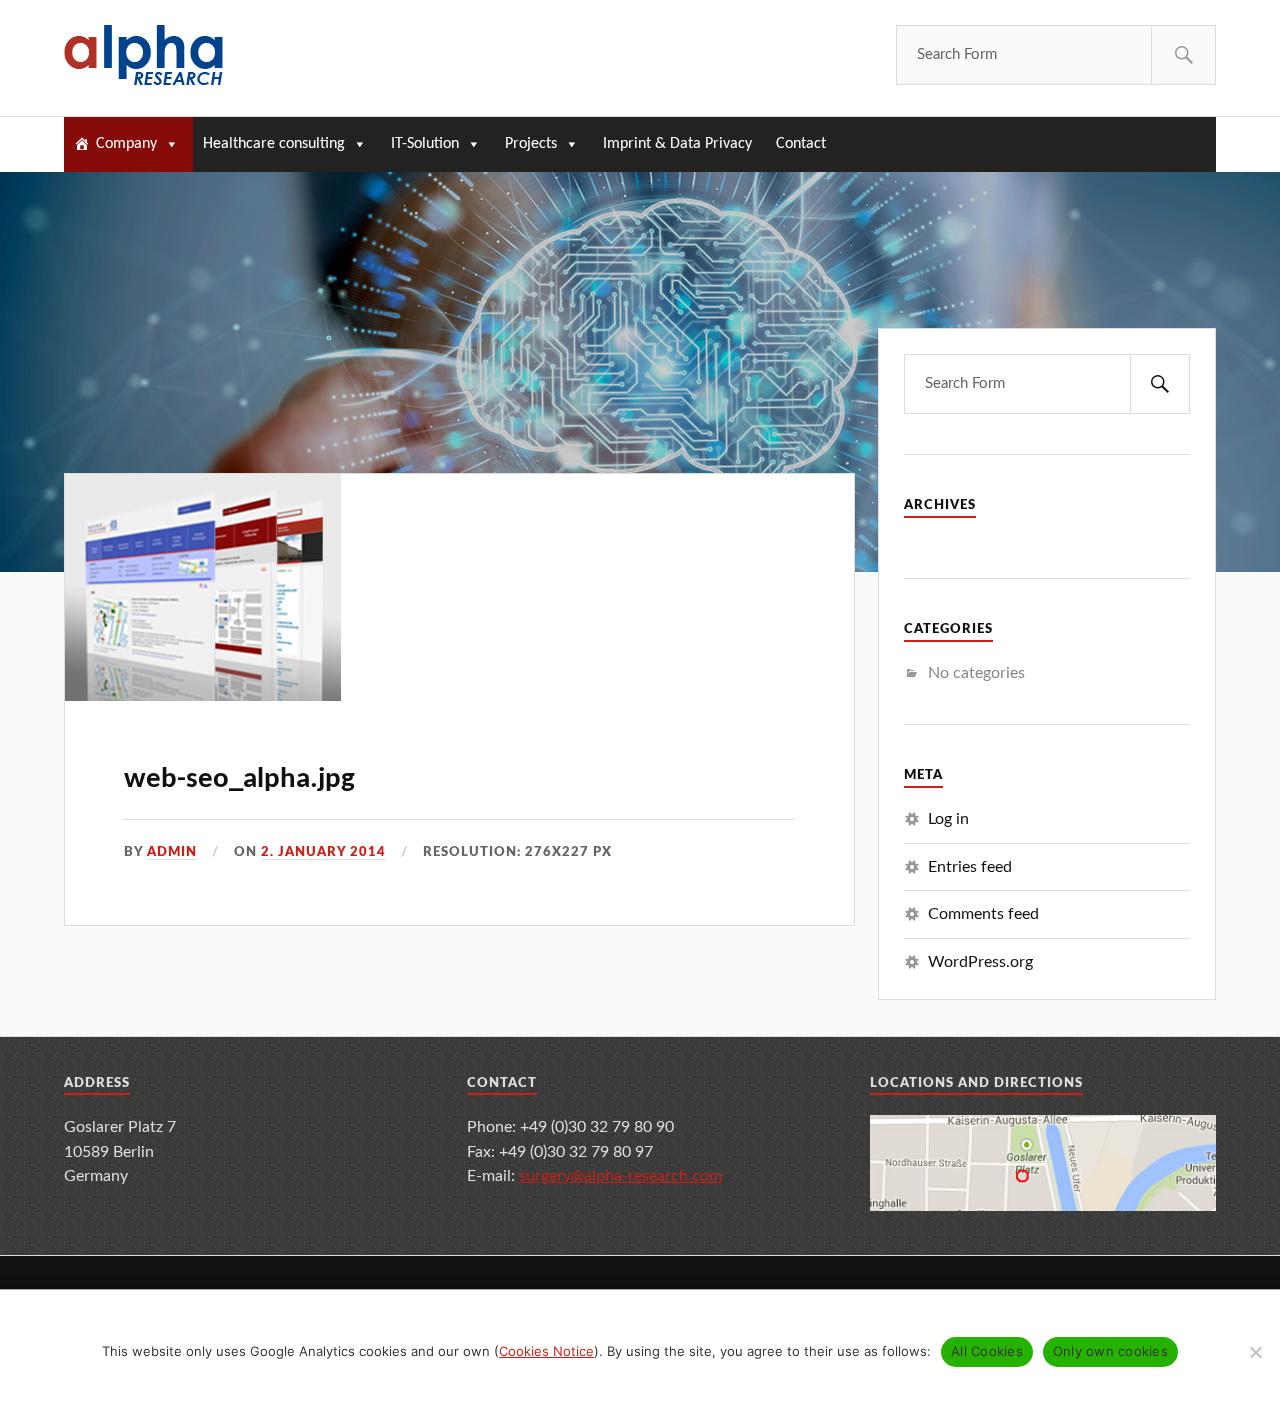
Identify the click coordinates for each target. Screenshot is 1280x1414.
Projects (531, 144)
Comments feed (983, 914)
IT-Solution (425, 144)
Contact (801, 144)
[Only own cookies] (1255, 1352)
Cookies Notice (546, 1351)
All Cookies (987, 1351)
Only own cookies (1110, 1351)
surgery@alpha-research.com (620, 1176)
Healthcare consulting (274, 144)
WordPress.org (980, 962)
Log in (948, 819)
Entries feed (970, 867)
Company (126, 144)
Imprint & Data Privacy (677, 144)
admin (172, 852)
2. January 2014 (323, 852)
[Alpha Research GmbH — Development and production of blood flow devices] (143, 55)
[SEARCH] (1183, 55)
